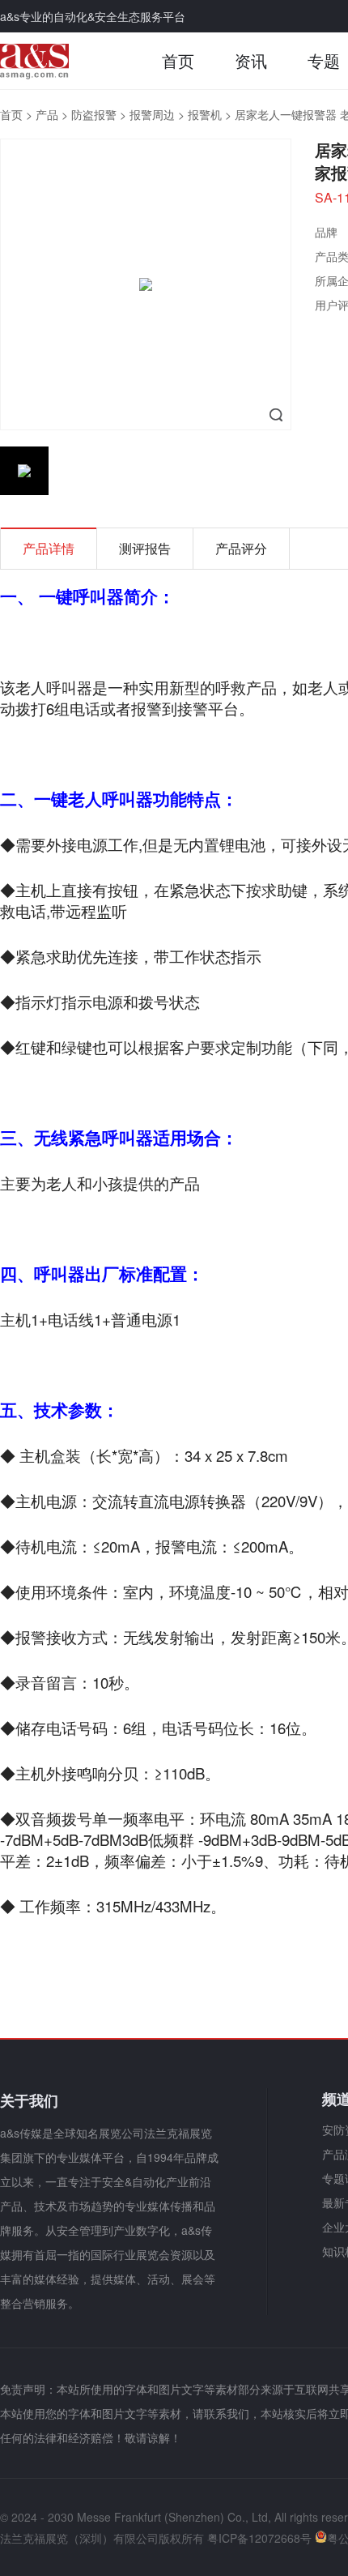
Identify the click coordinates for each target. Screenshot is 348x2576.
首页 (178, 60)
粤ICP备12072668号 (259, 2538)
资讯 (251, 60)
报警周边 (152, 114)
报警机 (205, 114)
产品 (47, 114)
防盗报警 (94, 114)
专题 (324, 60)
